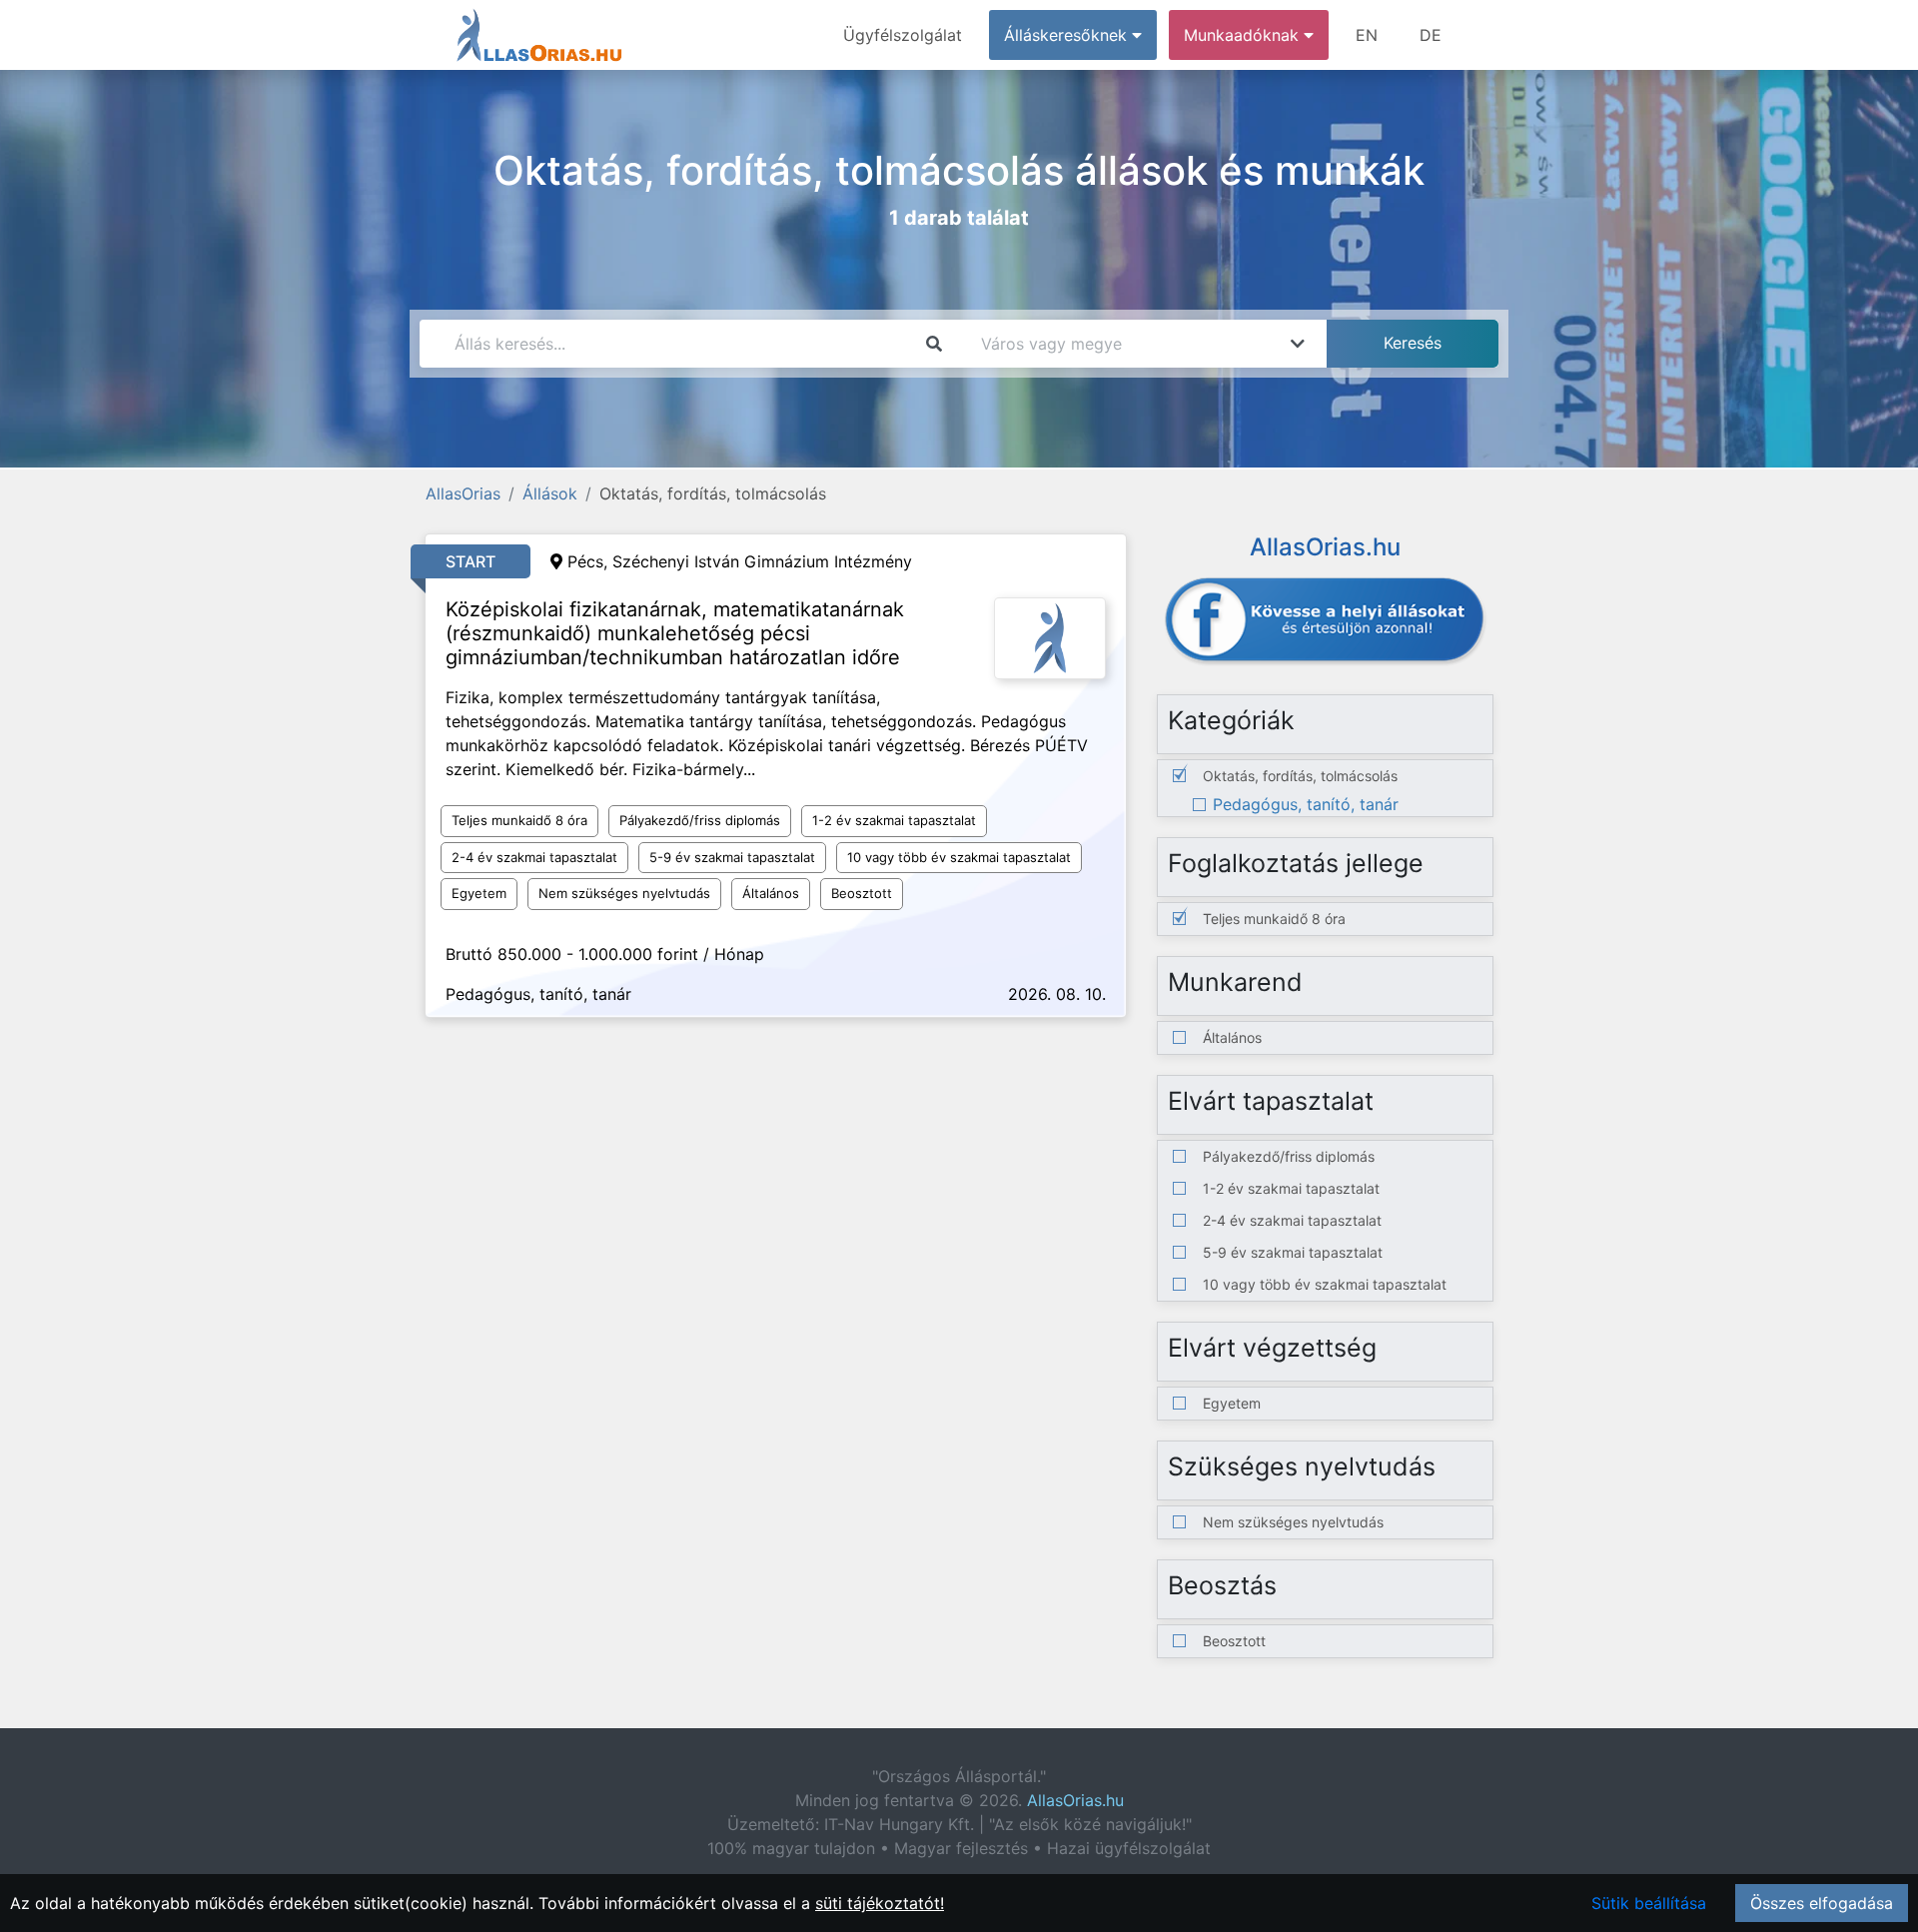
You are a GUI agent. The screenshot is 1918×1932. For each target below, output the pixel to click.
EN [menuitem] (1367, 35)
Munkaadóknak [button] (1244, 35)
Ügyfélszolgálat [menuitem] (903, 35)
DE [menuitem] (1431, 35)
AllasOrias (463, 493)
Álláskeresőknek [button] (1068, 35)
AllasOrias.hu (1075, 1800)
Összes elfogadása (1822, 1903)
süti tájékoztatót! (880, 1903)
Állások (550, 493)
